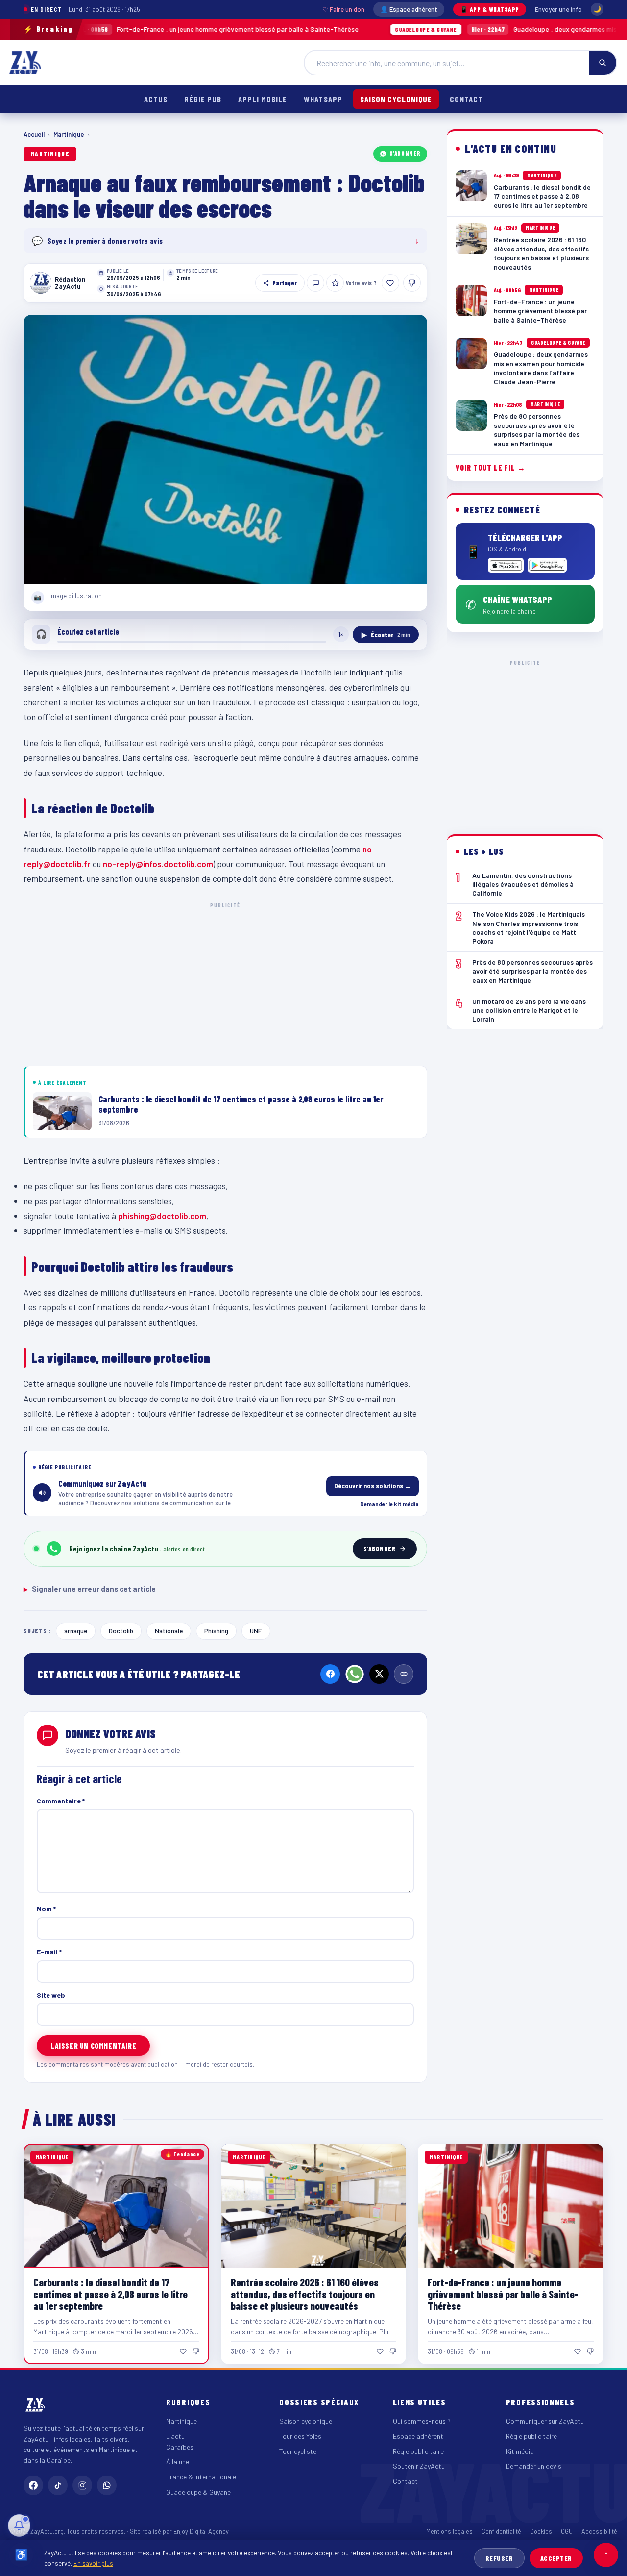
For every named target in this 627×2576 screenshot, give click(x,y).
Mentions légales (449, 2531)
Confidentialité (501, 2531)
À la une (178, 2462)
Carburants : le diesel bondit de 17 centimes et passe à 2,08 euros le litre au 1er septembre (110, 2294)
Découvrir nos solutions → (373, 1486)
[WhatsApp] (355, 1674)
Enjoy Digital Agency (201, 2531)
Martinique (69, 134)
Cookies (541, 2531)
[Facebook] (330, 1674)
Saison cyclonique (396, 99)
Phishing (216, 1631)
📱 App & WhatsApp (490, 9)
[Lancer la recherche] (603, 63)
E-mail (49, 1952)
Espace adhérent (418, 2436)
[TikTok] (58, 2485)
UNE (256, 1631)
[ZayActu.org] (25, 63)
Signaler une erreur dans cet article (90, 1589)
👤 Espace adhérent (409, 9)
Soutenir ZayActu (419, 2466)
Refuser (499, 2558)
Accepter (556, 2558)
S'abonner (405, 153)
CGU (567, 2531)
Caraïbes (180, 2447)
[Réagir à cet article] (315, 283)
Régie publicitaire (418, 2451)
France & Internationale (201, 2477)
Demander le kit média (389, 1504)
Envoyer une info (558, 9)
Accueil (34, 134)
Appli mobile (263, 99)
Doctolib (121, 1631)
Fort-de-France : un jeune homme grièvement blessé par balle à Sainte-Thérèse (503, 2294)
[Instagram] (82, 2485)
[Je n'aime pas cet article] (412, 283)
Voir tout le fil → (491, 467)
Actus (156, 99)
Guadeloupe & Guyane (198, 2492)
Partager (285, 283)
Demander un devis (534, 2466)
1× (341, 634)
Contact (466, 99)
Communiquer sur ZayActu (545, 2421)
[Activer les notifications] (19, 2526)
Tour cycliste (298, 2451)
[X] (379, 1674)
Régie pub (203, 99)
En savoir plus (93, 2563)
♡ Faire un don (343, 9)
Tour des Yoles (300, 2436)
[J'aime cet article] (390, 283)
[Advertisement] (225, 982)
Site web (51, 1995)
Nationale (169, 1631)
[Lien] (404, 1674)
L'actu (175, 2436)
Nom (46, 1909)
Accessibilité (599, 2531)
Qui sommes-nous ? (422, 2421)
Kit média (520, 2451)
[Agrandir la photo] (225, 449)
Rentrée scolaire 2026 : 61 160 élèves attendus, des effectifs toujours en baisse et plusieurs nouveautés (305, 2294)
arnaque (76, 1631)
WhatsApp (323, 99)
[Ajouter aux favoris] (335, 283)
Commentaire (61, 1801)
